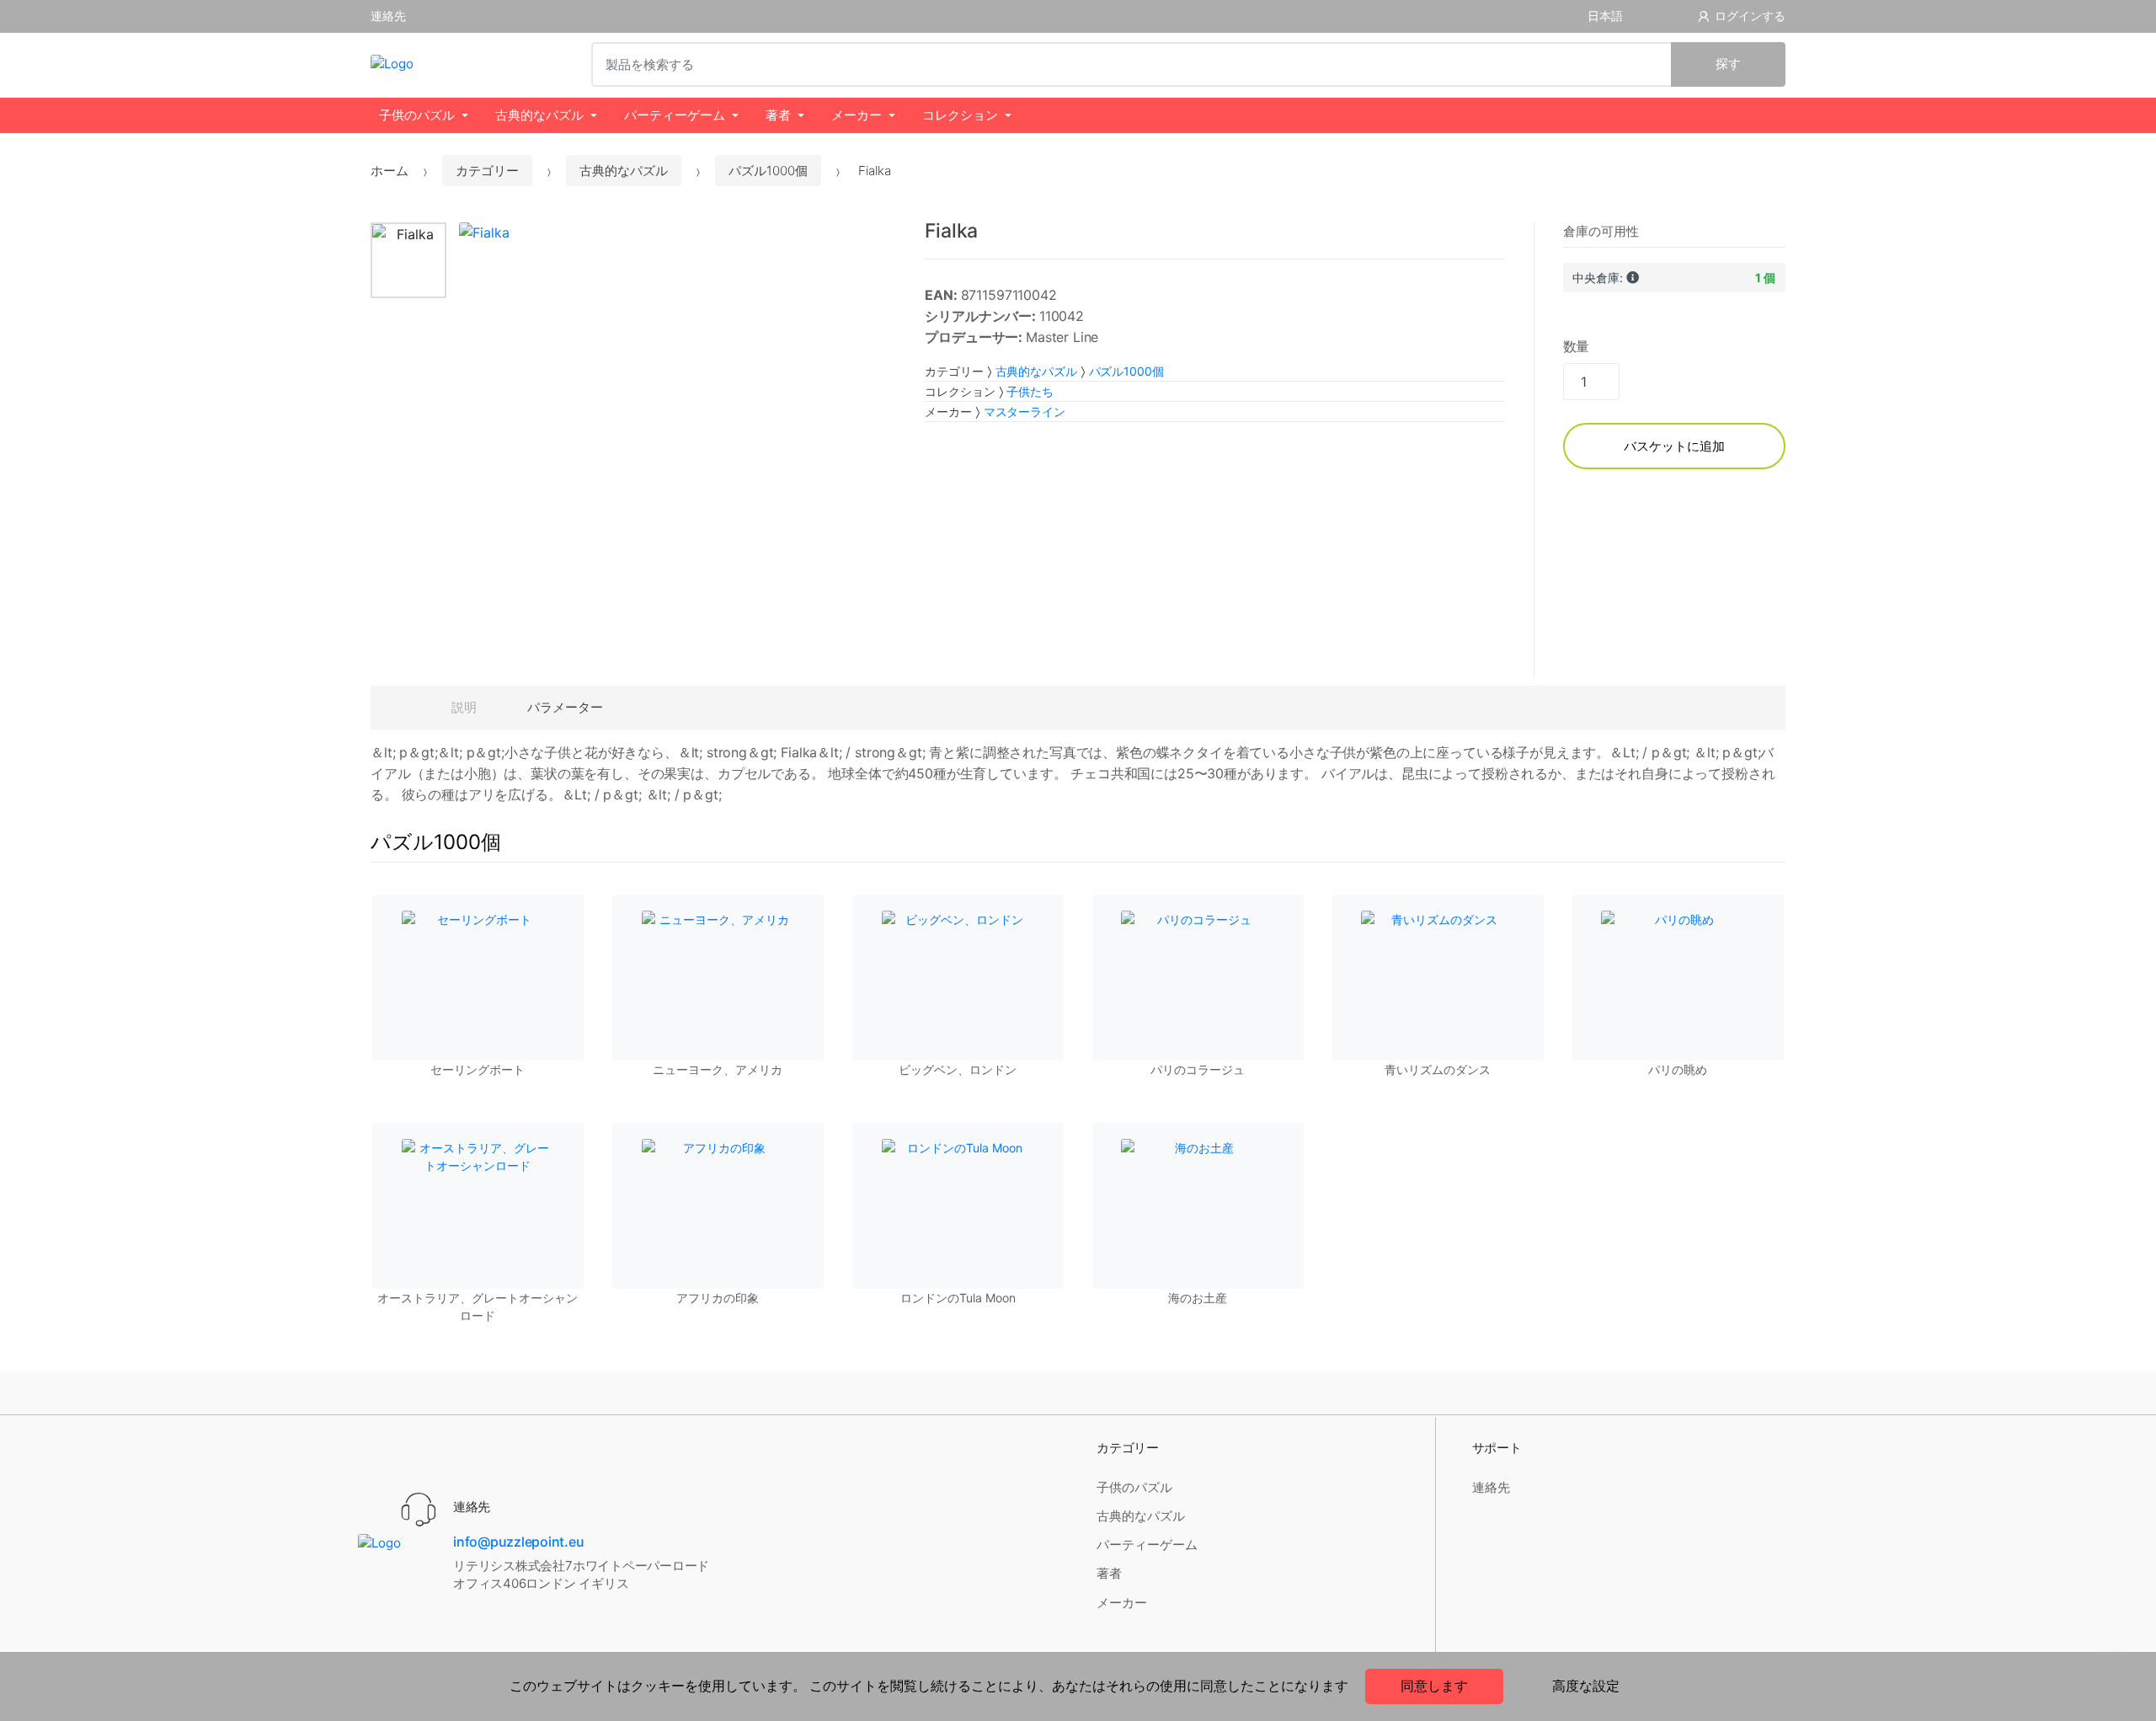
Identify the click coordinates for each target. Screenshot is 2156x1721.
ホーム (390, 171)
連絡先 (388, 16)
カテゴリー (487, 171)
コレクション (960, 115)
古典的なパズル (539, 115)
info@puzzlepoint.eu (518, 1542)
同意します (1434, 1686)
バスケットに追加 (1674, 446)
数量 (1577, 346)
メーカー (857, 115)
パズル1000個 (768, 171)
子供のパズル (417, 115)
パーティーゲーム (675, 115)
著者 (778, 115)
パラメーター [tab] (565, 707)
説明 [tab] (464, 707)
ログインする (1750, 16)
